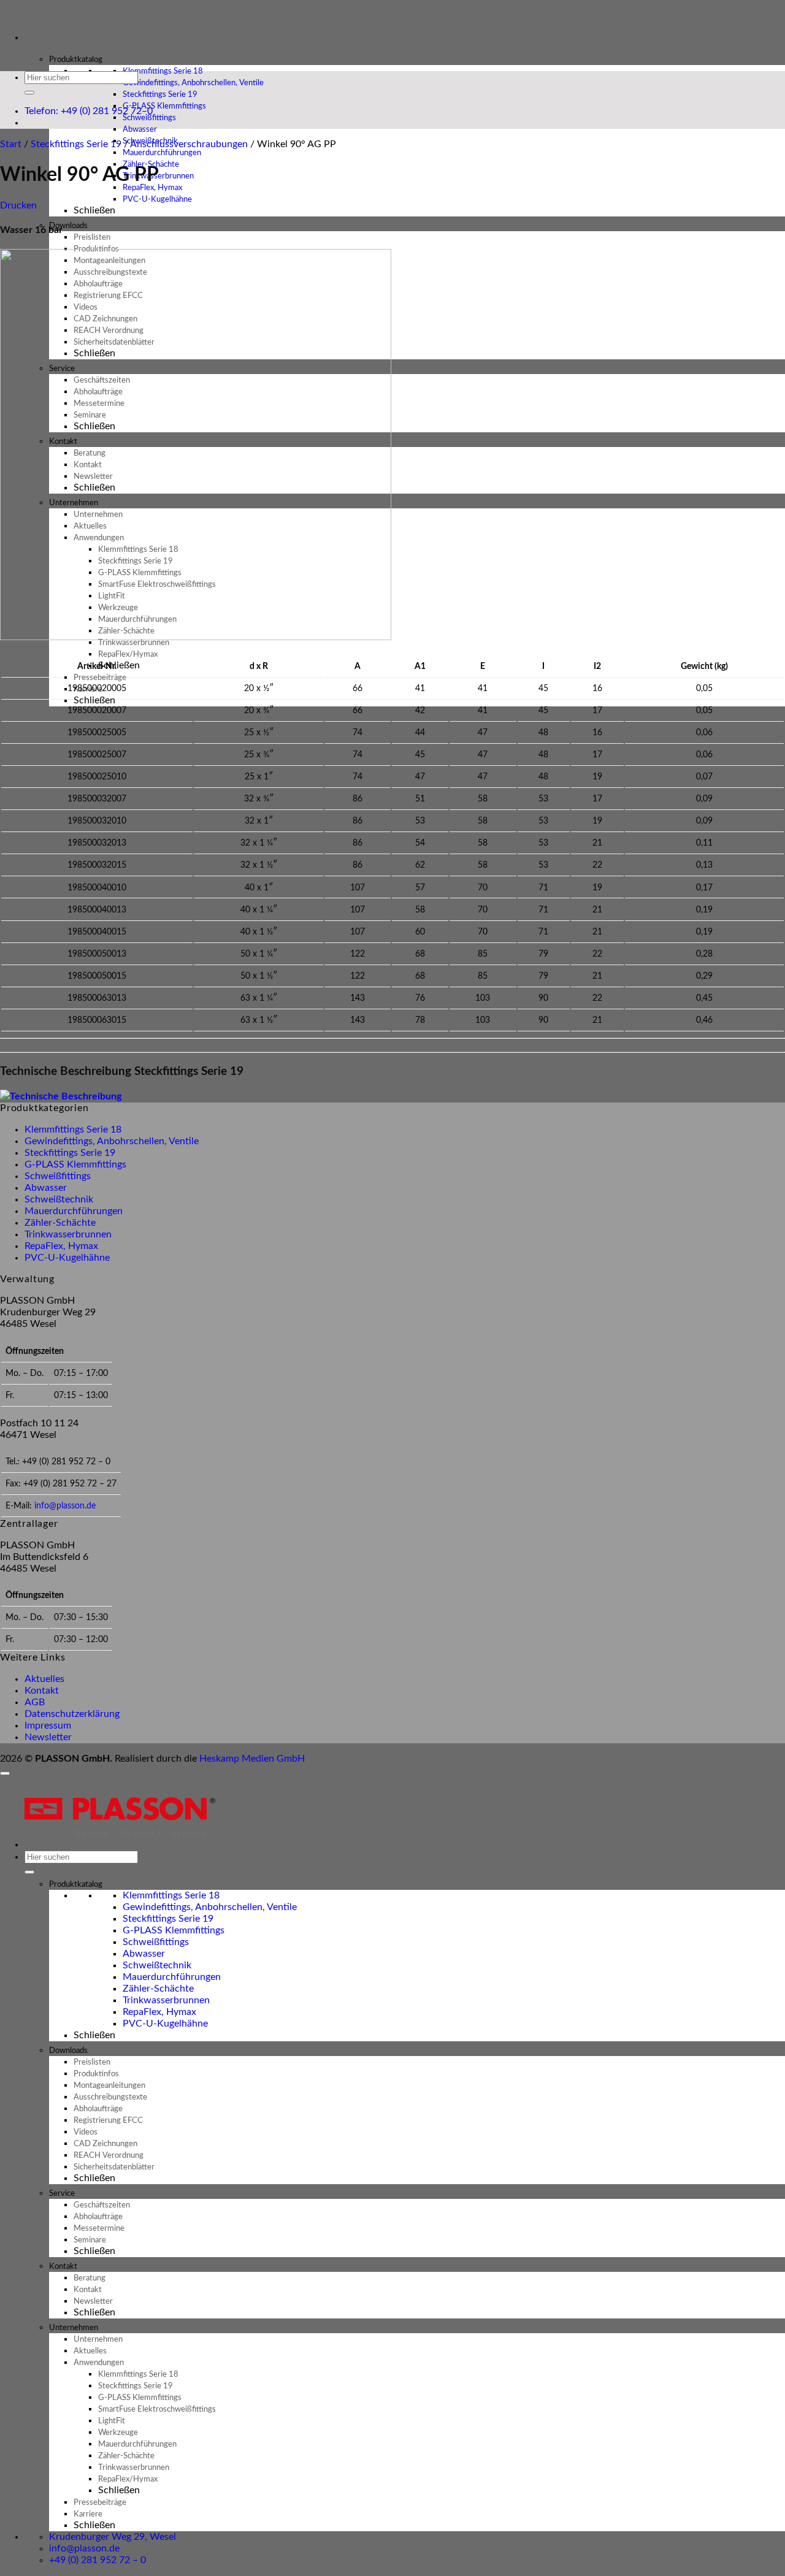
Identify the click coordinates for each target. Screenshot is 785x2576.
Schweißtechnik (59, 1199)
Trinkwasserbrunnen (68, 1234)
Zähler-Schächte (60, 1223)
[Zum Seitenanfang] (5, 1773)
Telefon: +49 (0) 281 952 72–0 (89, 111)
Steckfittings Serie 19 (76, 144)
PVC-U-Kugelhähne (157, 200)
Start (11, 144)
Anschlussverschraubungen (189, 144)
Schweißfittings (58, 1176)
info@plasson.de (65, 1506)
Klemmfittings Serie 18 (73, 1129)
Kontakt (42, 1691)
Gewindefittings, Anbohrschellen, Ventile (112, 1141)
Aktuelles (44, 1679)
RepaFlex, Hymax (61, 1246)
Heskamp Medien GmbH (252, 1759)
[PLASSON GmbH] (1, 16)
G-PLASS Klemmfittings (75, 1164)
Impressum (48, 1726)
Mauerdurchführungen (74, 1211)
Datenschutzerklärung (72, 1714)
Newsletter (48, 1737)
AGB (35, 1702)
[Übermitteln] (29, 93)
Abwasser (46, 1188)
